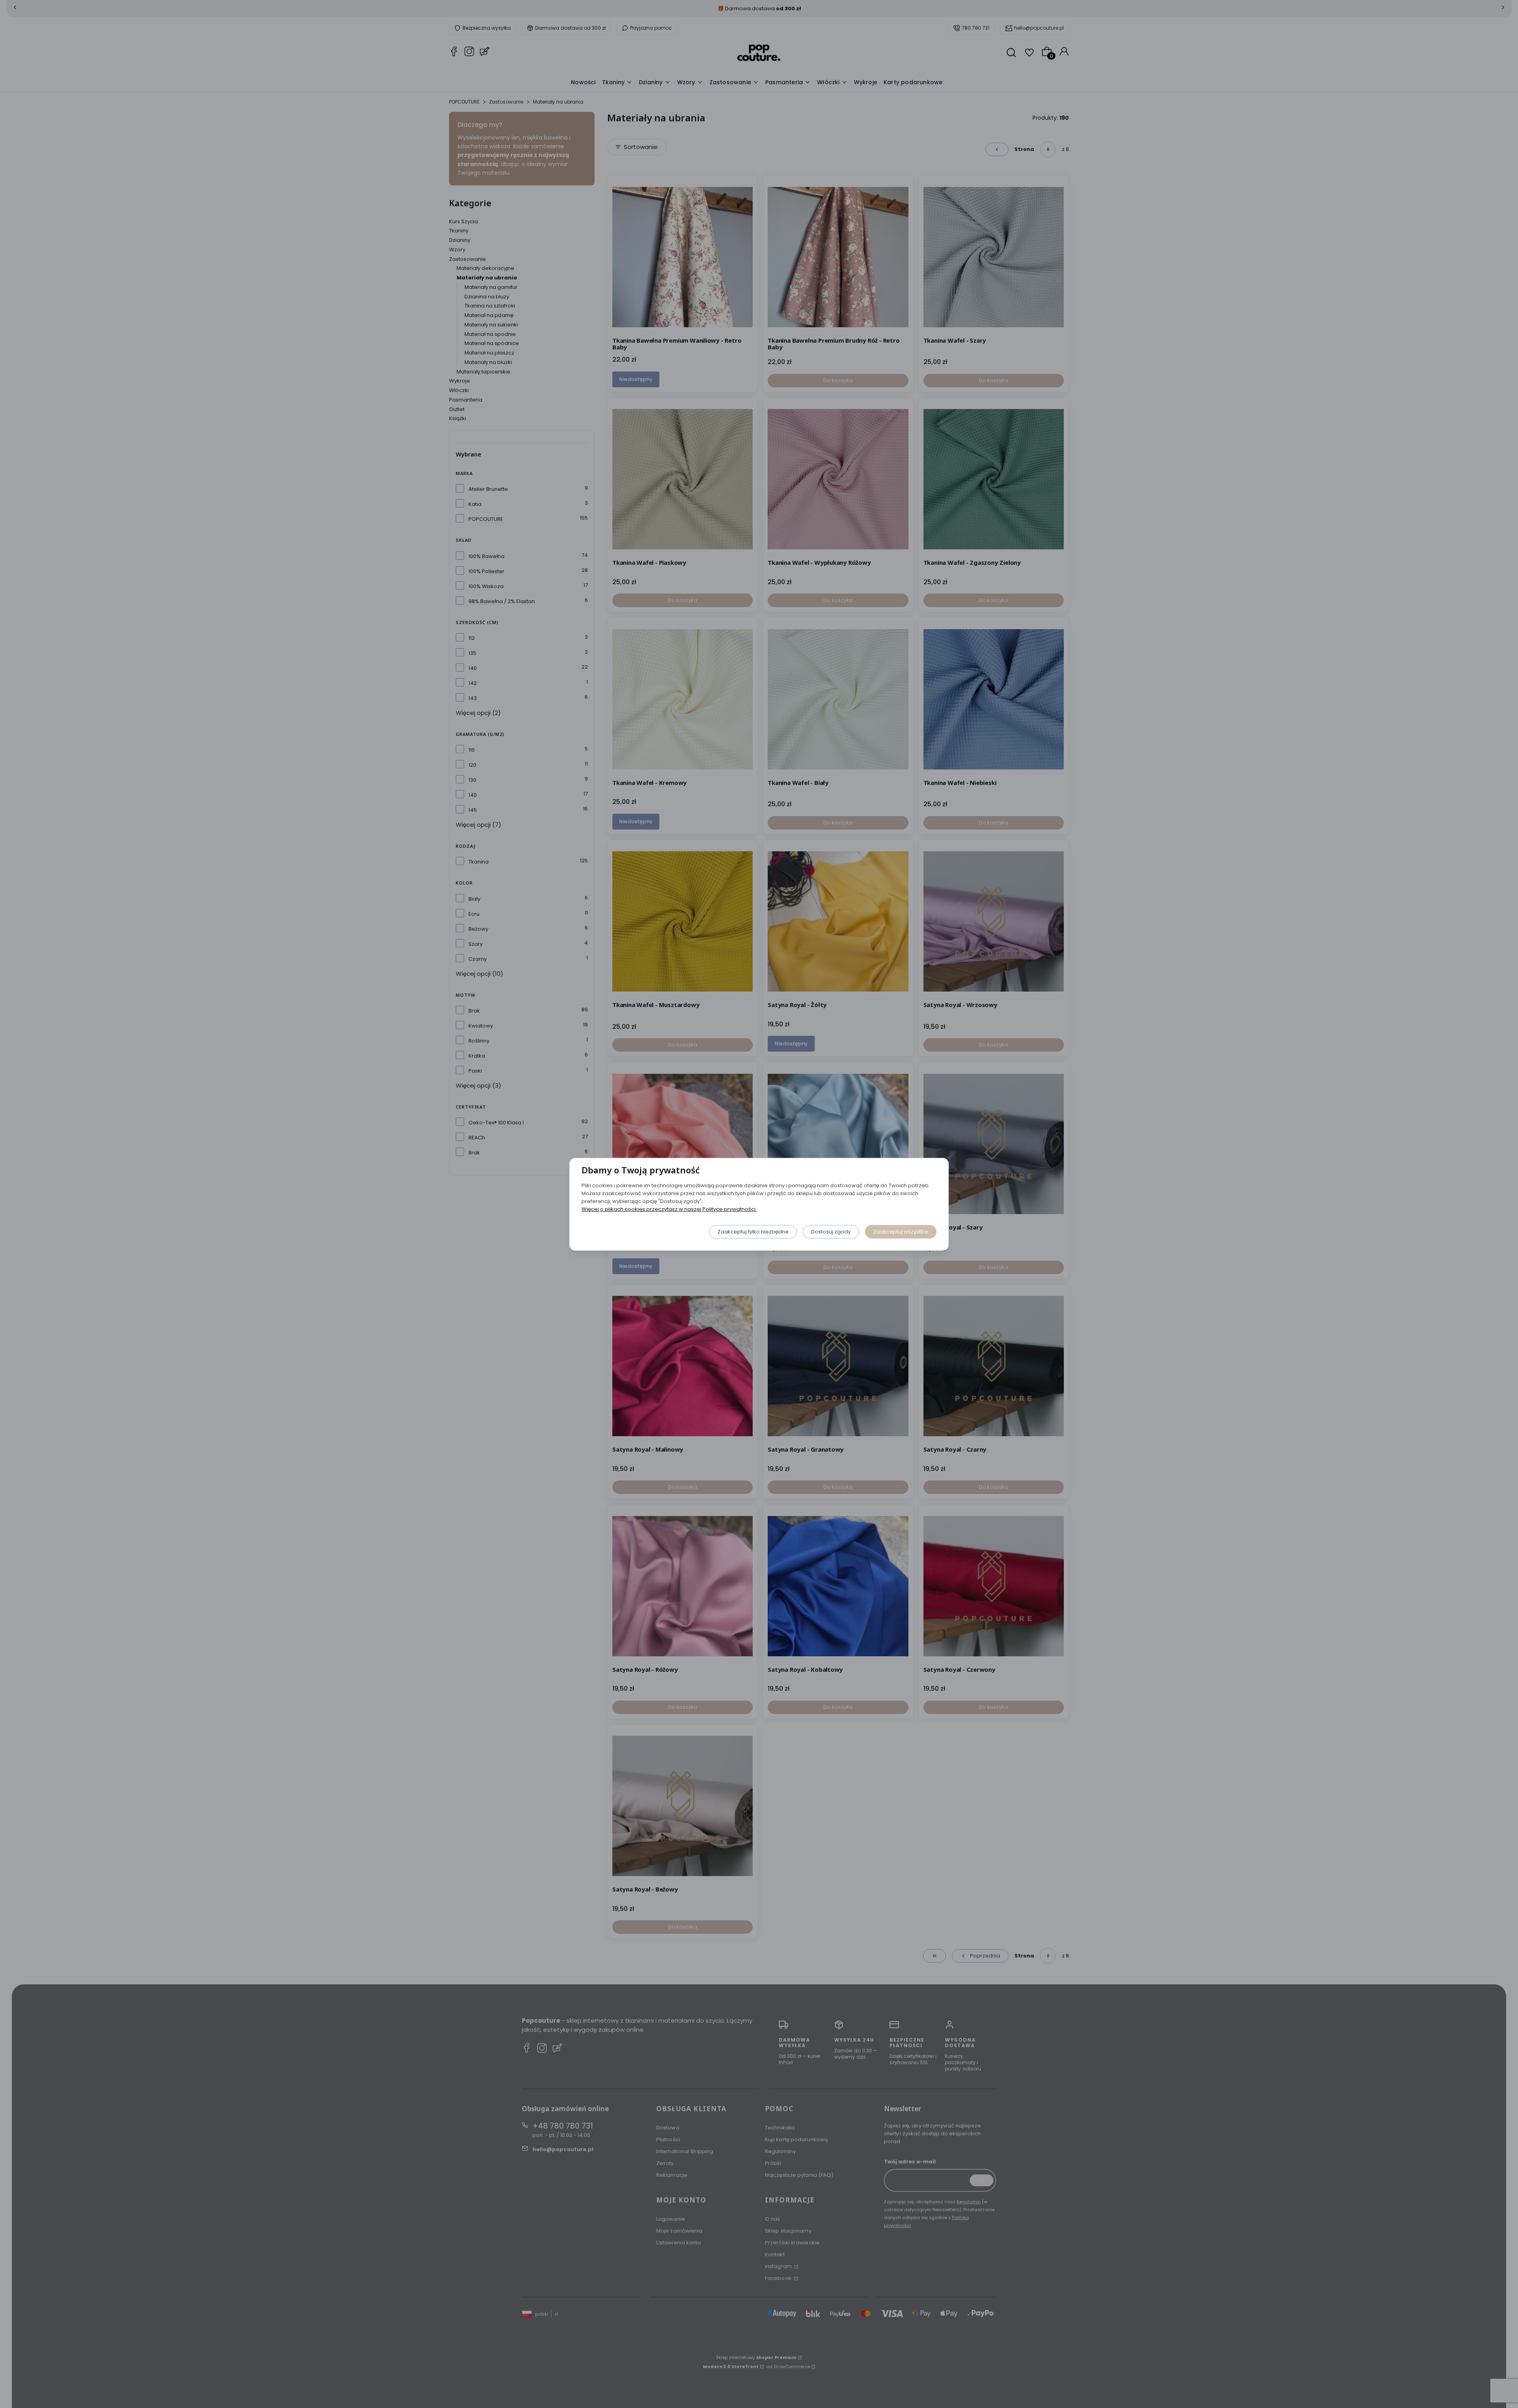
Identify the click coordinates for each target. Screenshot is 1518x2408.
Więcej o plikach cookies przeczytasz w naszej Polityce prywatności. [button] (669, 1209)
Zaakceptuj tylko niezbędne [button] (753, 1231)
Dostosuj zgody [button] (831, 1231)
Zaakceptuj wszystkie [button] (901, 1231)
